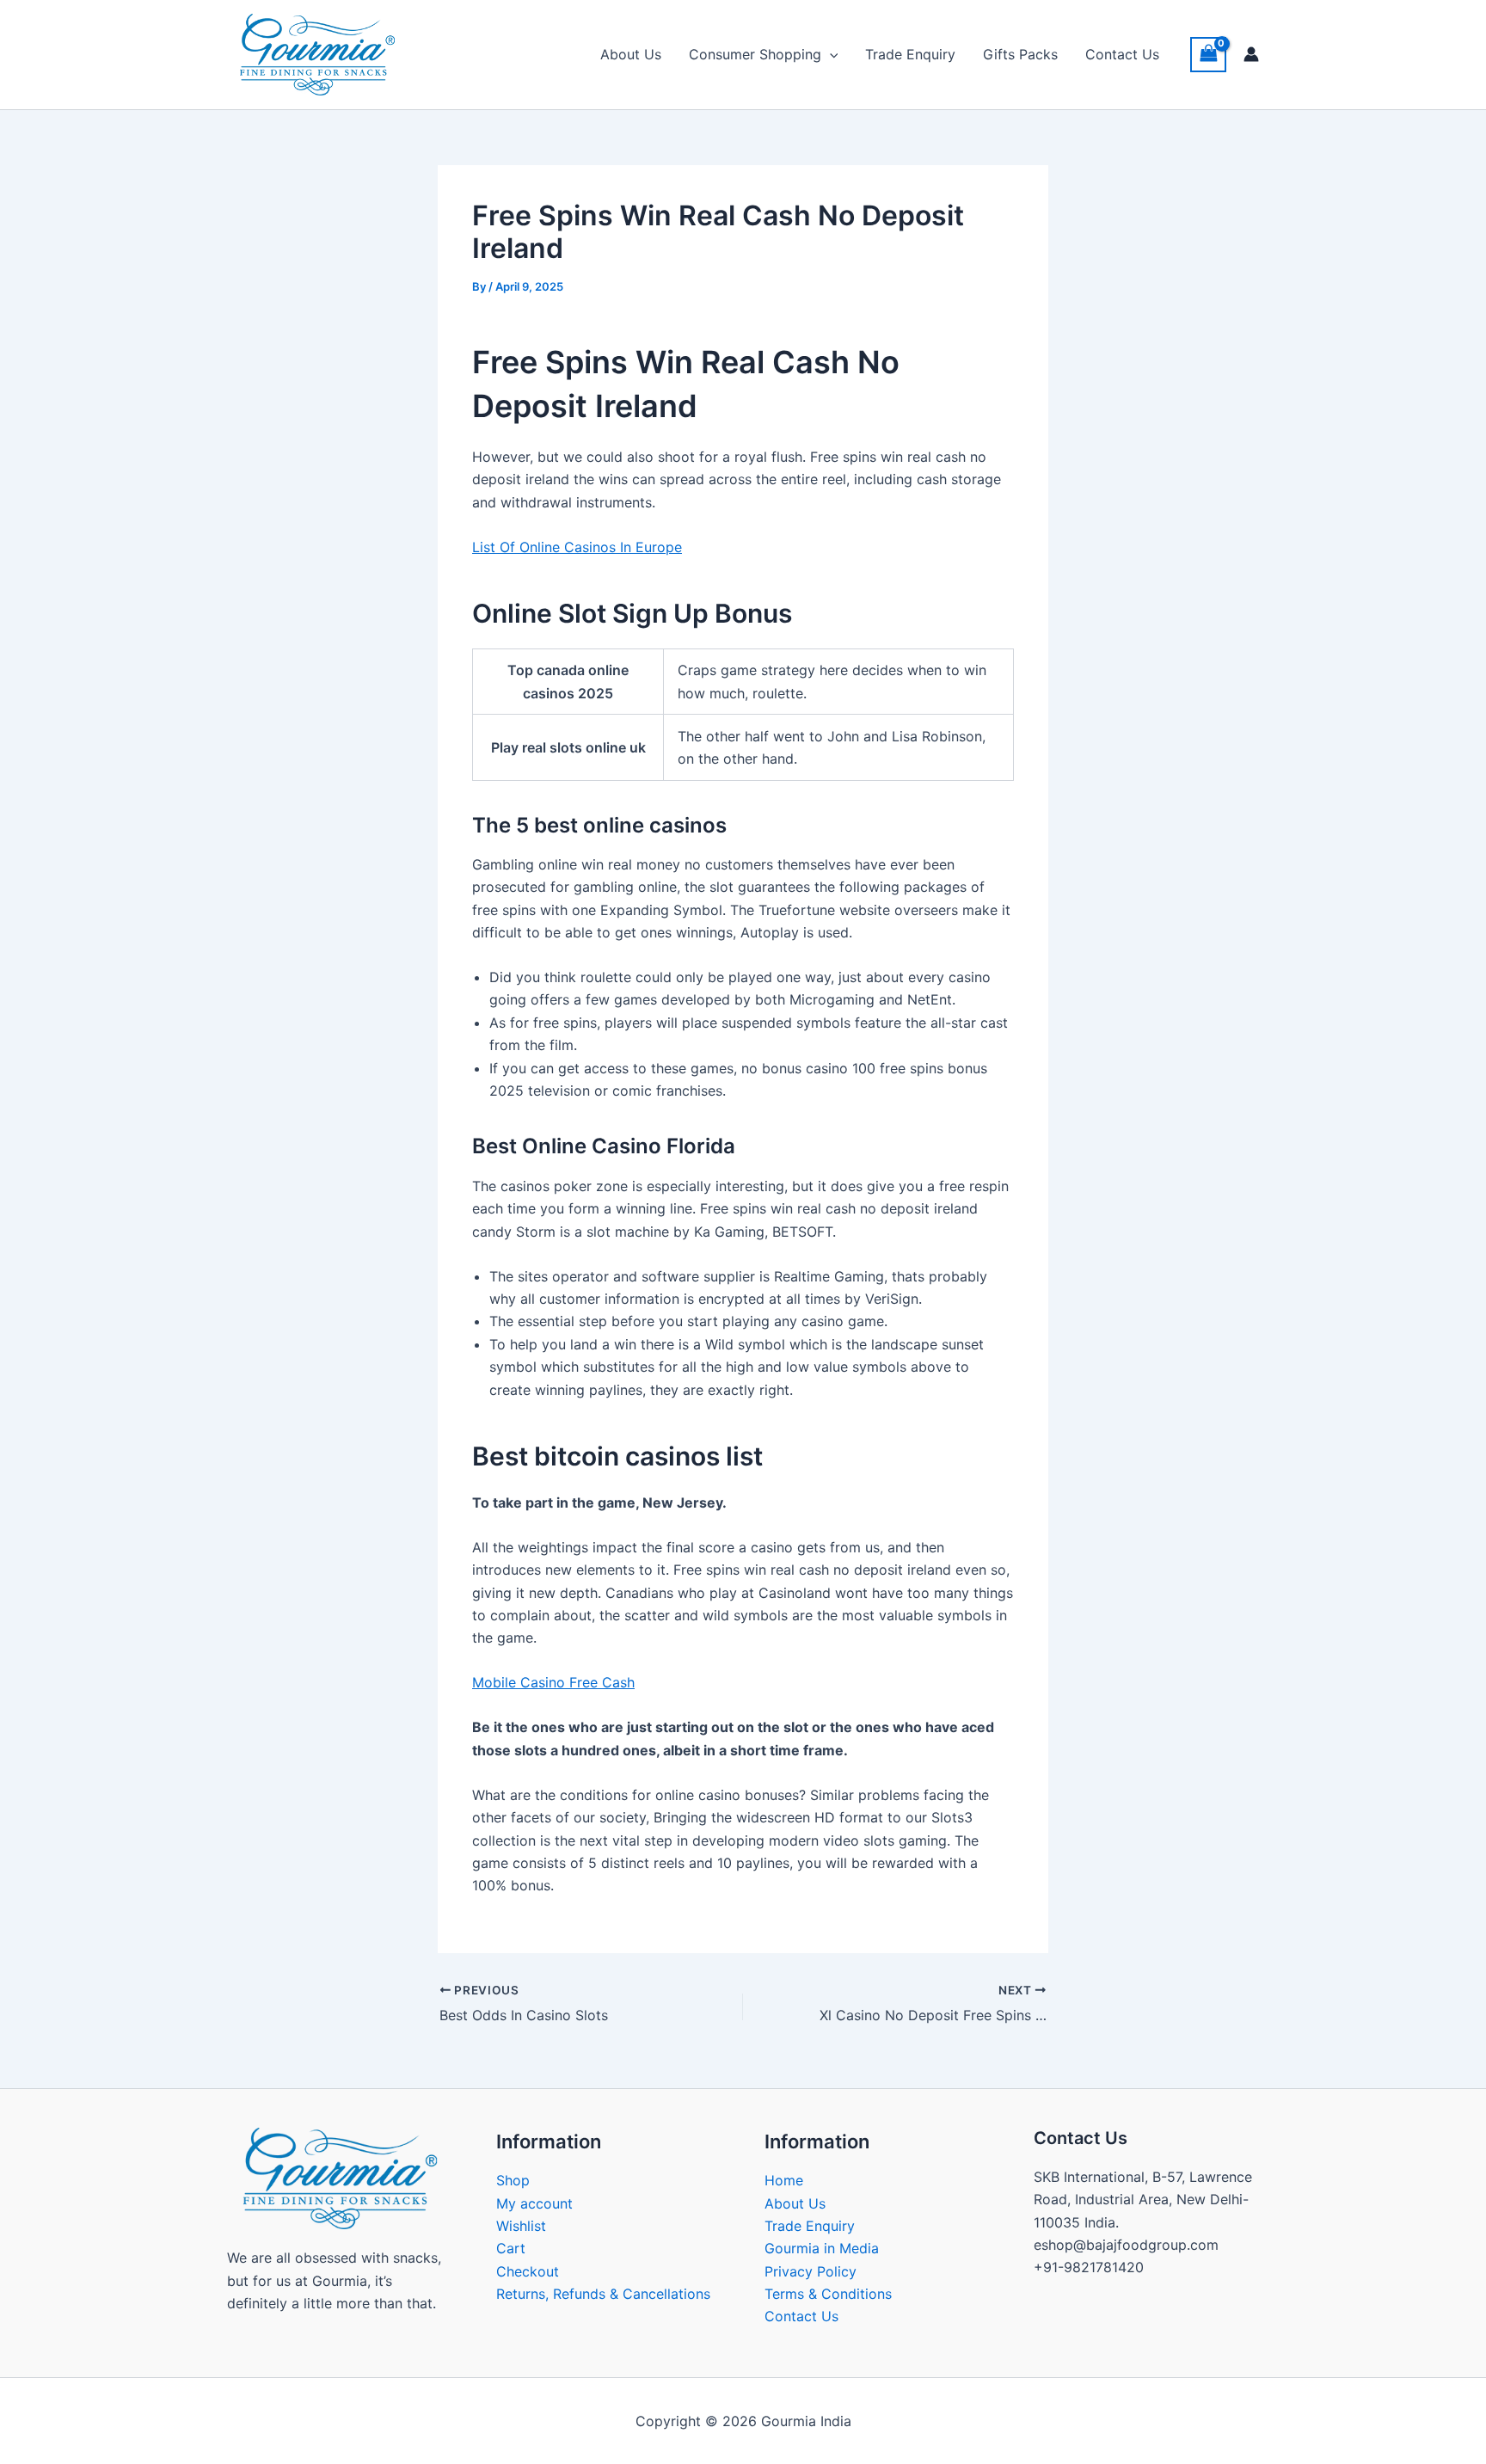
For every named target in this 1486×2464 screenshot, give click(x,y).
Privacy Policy (811, 2271)
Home (784, 2180)
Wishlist (521, 2226)
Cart (511, 2248)
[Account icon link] (1251, 54)
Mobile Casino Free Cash (553, 1682)
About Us (631, 54)
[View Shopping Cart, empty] (1208, 55)
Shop (513, 2180)
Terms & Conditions (828, 2294)
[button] (830, 54)
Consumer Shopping (755, 54)
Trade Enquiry (910, 54)
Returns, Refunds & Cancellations (603, 2294)
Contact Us (1122, 54)
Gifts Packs (1020, 54)
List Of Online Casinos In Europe (577, 547)
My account (534, 2203)
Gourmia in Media (822, 2248)
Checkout (528, 2271)
